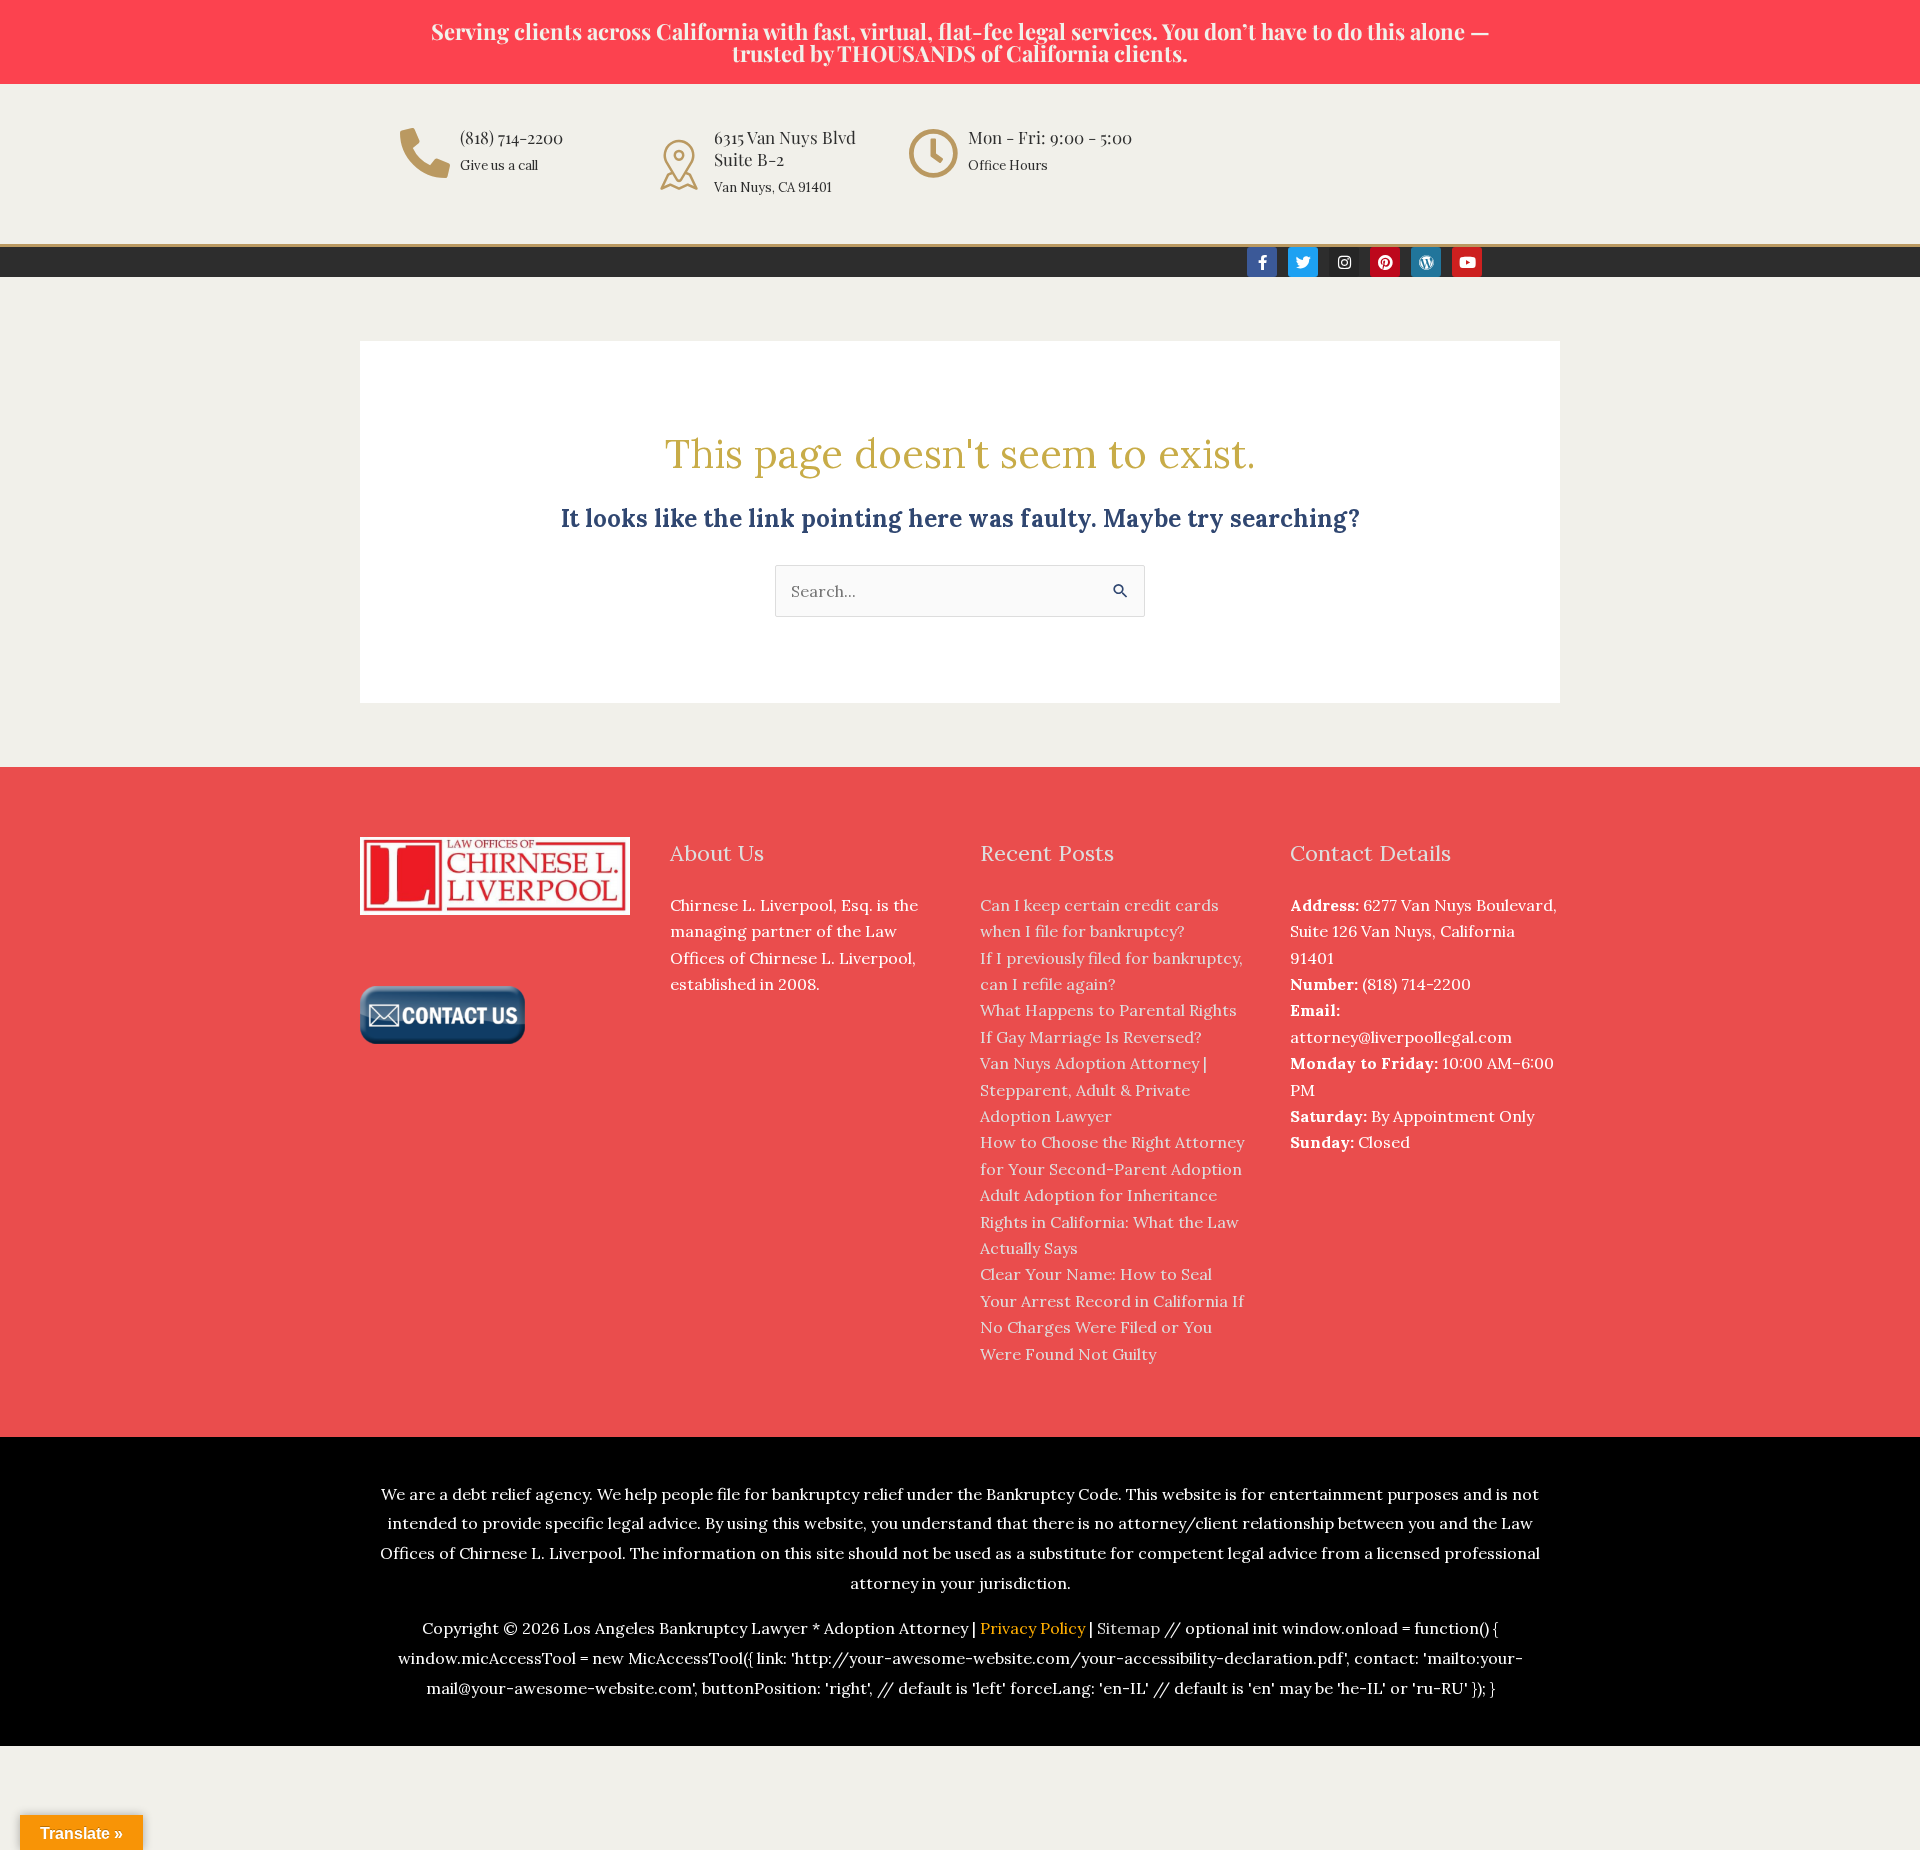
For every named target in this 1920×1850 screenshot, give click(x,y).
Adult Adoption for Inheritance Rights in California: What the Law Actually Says (1109, 1221)
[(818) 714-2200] (425, 153)
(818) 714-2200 (511, 137)
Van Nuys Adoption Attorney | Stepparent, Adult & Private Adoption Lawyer (1093, 1089)
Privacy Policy (1032, 1628)
